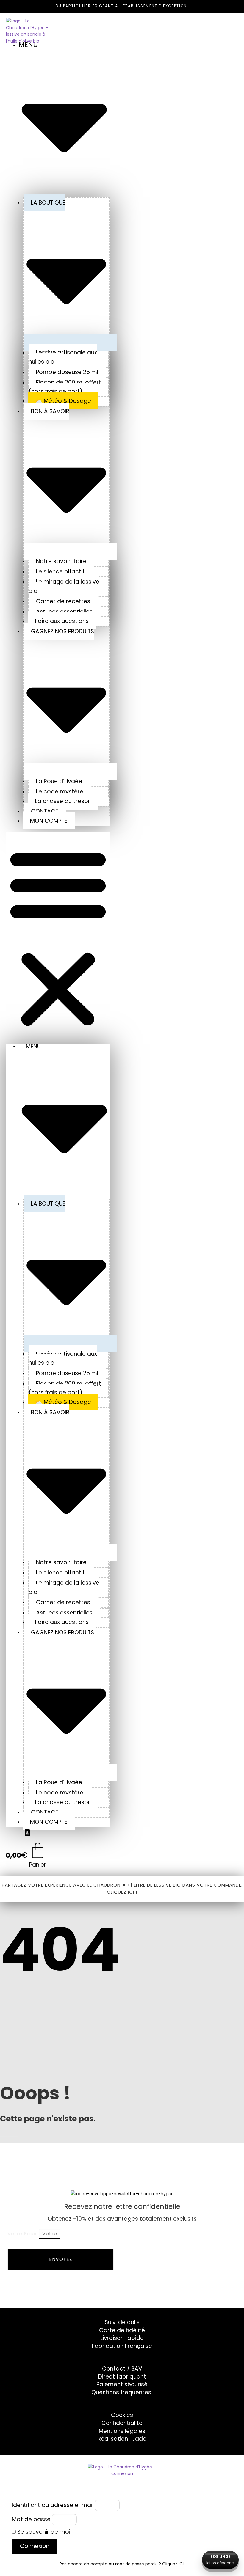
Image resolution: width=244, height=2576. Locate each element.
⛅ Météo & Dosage (63, 401)
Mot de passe (31, 2519)
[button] (58, 938)
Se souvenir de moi (43, 2532)
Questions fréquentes (121, 2392)
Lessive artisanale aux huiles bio (63, 357)
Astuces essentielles (64, 612)
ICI (181, 2564)
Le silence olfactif (60, 572)
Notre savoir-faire (61, 561)
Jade (139, 2439)
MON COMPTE (49, 821)
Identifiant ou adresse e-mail (53, 2505)
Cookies (122, 2415)
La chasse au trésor (63, 801)
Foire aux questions (62, 621)
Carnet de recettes (63, 601)
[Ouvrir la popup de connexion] (27, 1834)
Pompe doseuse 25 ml (67, 372)
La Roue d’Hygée (59, 781)
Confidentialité (122, 2423)
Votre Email (23, 2234)
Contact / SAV (122, 2369)
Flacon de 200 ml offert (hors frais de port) (65, 387)
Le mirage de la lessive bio (64, 586)
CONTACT (45, 811)
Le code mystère (60, 792)
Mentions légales (122, 2431)
